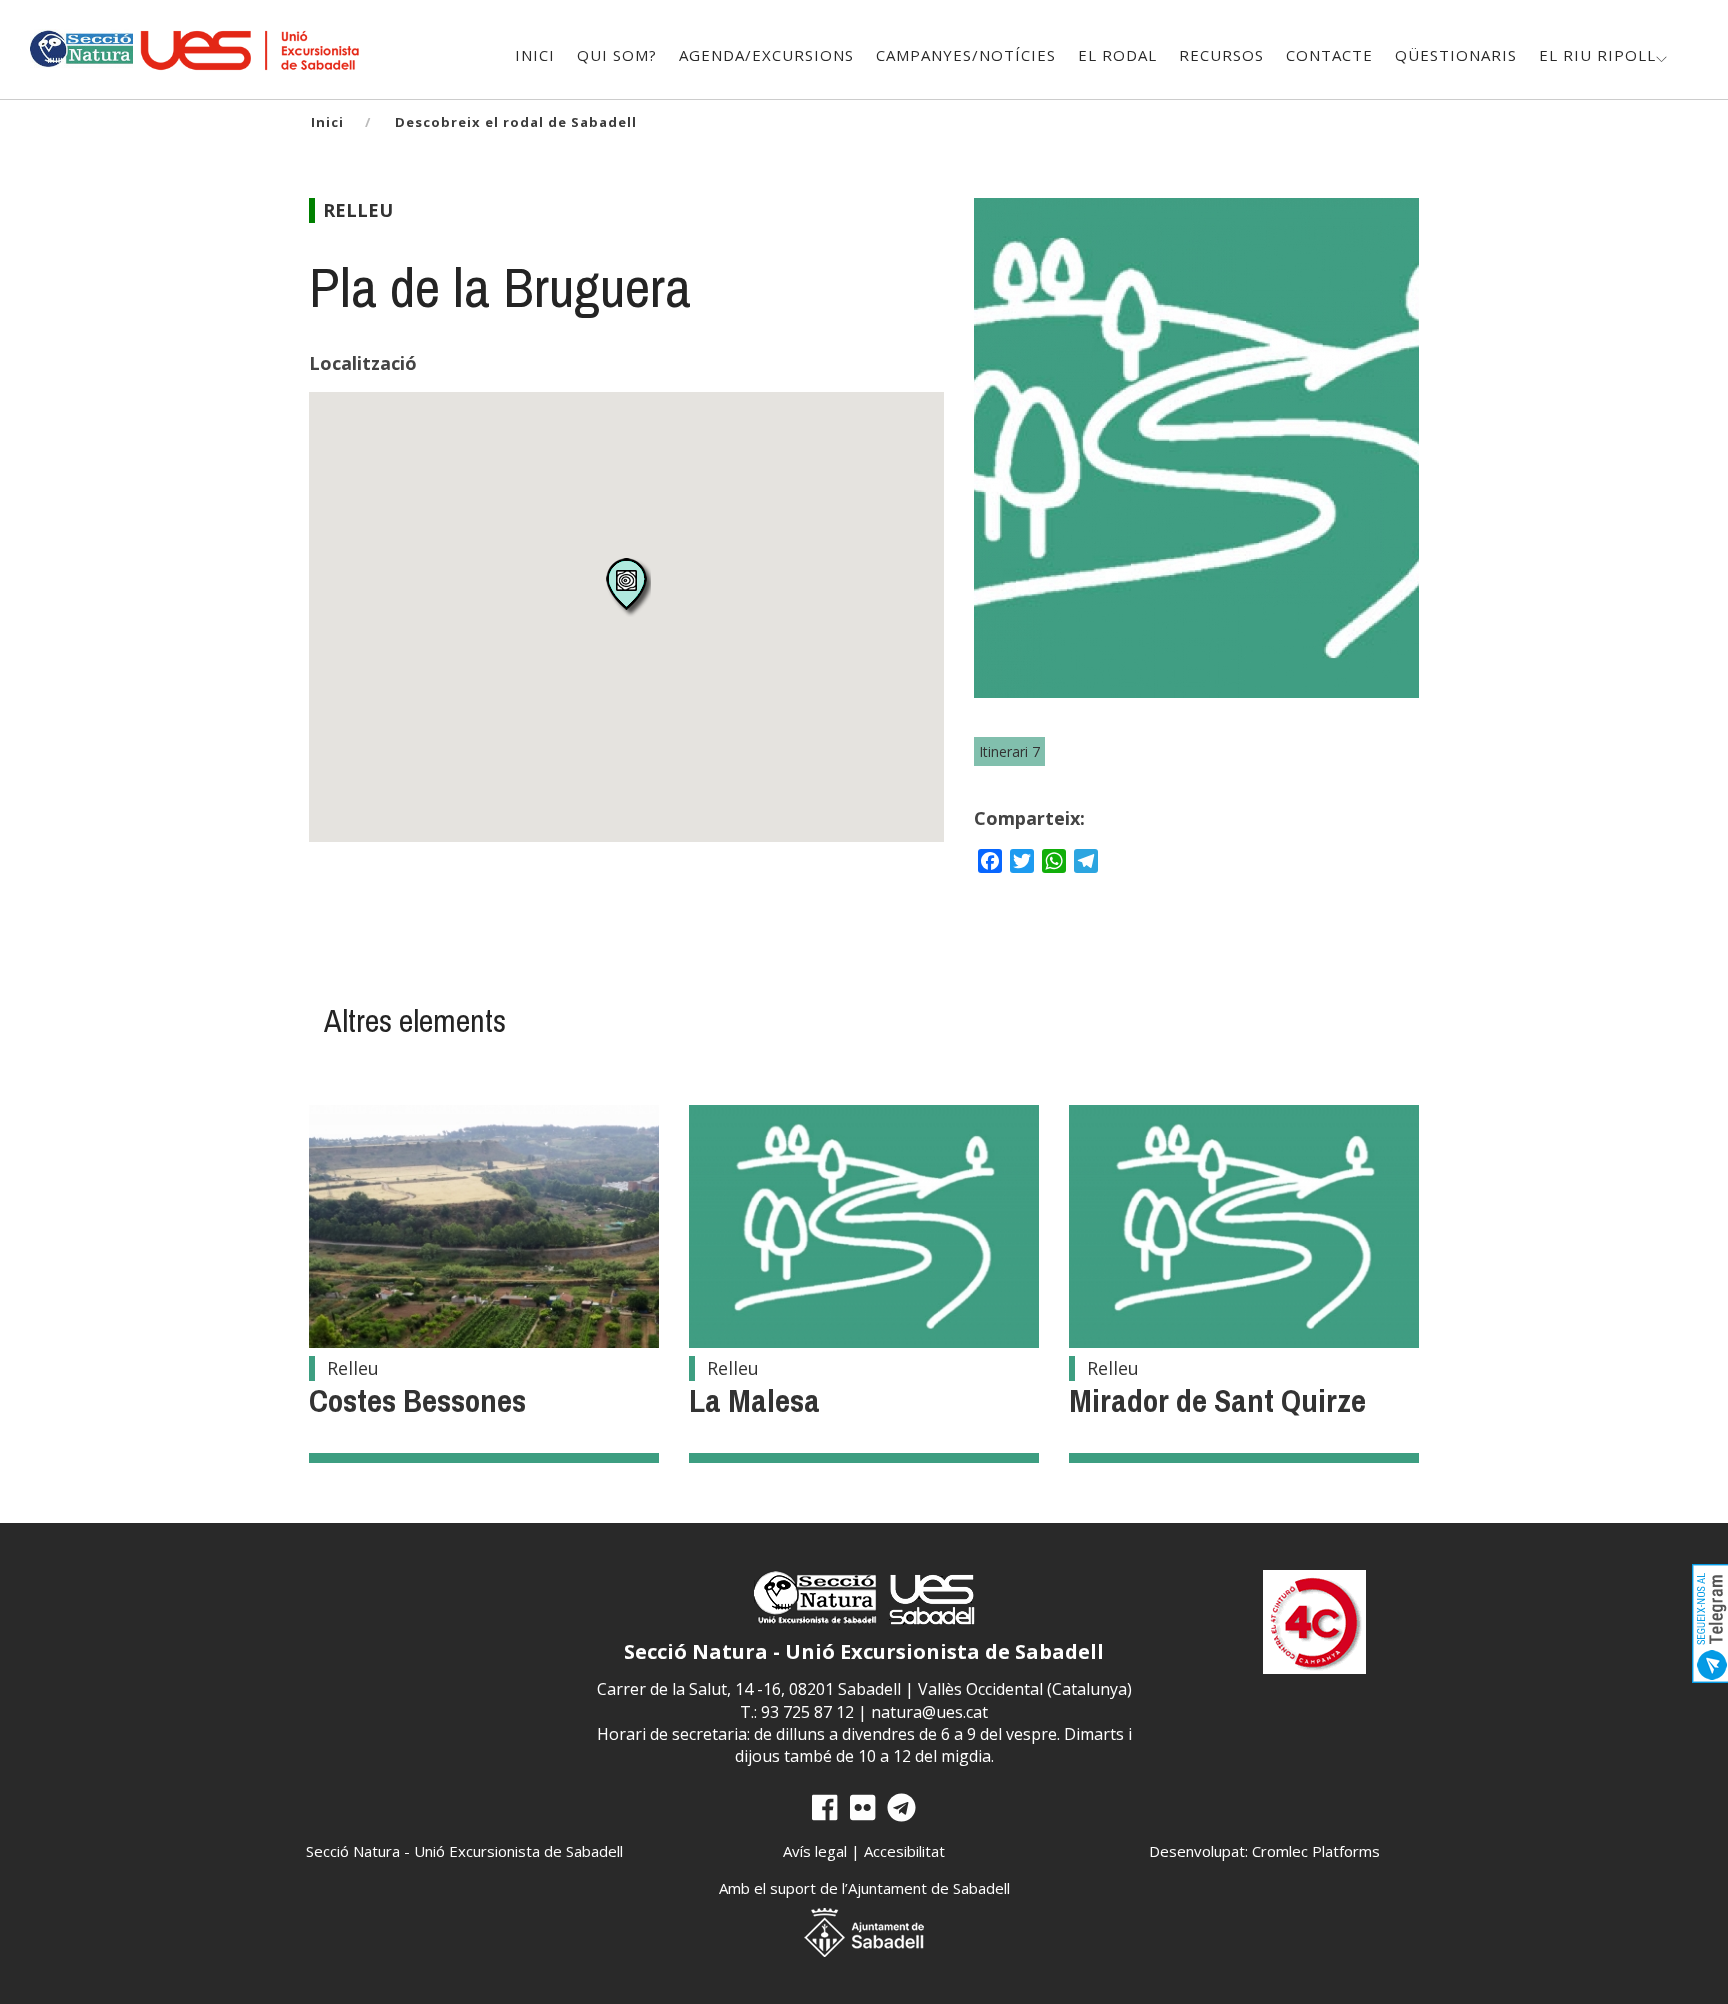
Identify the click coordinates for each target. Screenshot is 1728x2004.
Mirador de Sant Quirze (1217, 1400)
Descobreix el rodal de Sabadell (516, 122)
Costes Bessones (417, 1400)
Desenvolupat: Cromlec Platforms (1264, 1851)
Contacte (1329, 55)
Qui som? (617, 55)
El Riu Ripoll (1597, 55)
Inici (535, 55)
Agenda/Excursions (766, 55)
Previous (1010, 468)
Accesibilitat (904, 1851)
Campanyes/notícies (966, 55)
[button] (626, 586)
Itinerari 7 (1009, 751)
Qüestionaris (1456, 55)
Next (1383, 468)
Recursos (1221, 55)
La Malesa (754, 1400)
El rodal (1117, 55)
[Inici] (80, 46)
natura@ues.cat (929, 1712)
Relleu (358, 210)
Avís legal (815, 1851)
